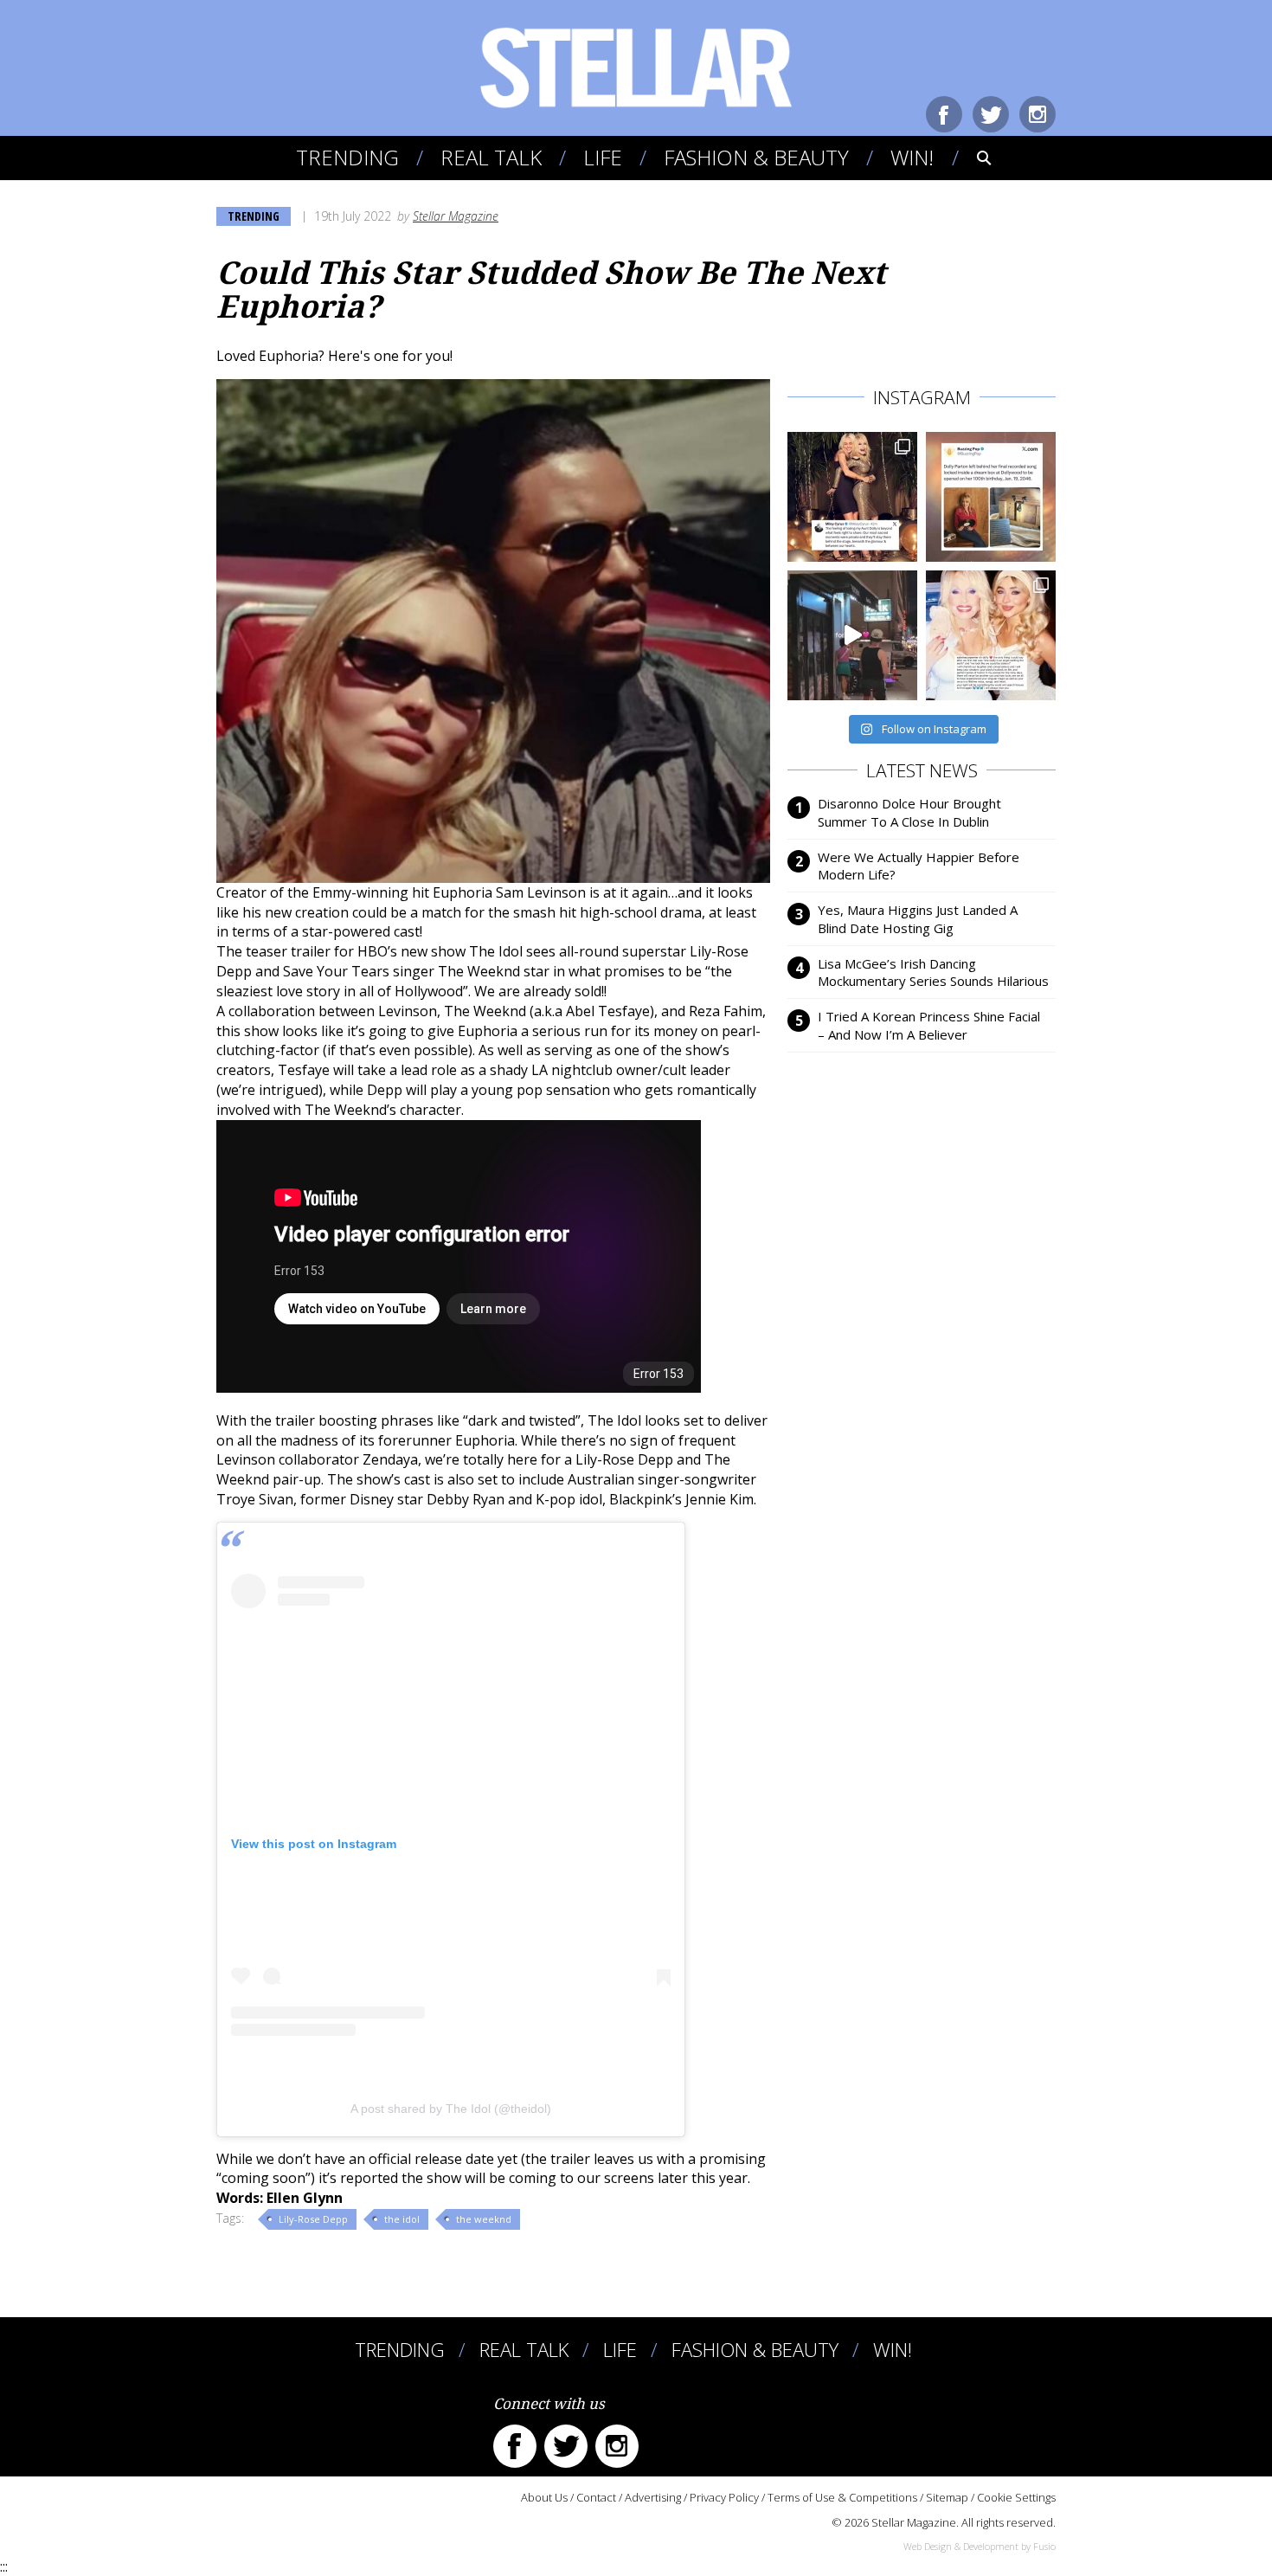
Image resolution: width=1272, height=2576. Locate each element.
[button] (972, 158)
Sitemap (947, 2497)
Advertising (653, 2497)
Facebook (944, 114)
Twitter (991, 114)
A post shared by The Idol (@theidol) (451, 2109)
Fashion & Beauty (756, 157)
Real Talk (491, 157)
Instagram (1038, 114)
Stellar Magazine (456, 216)
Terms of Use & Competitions (842, 2497)
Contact (596, 2497)
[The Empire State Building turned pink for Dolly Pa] (852, 635)
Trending (347, 157)
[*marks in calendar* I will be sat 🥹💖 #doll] (991, 497)
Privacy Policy (724, 2497)
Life (603, 157)
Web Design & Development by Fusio (980, 2546)
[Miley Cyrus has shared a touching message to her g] (852, 497)
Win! (912, 157)
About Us (544, 2497)
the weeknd (484, 2219)
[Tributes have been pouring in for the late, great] (991, 635)
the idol (402, 2219)
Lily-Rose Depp (313, 2219)
